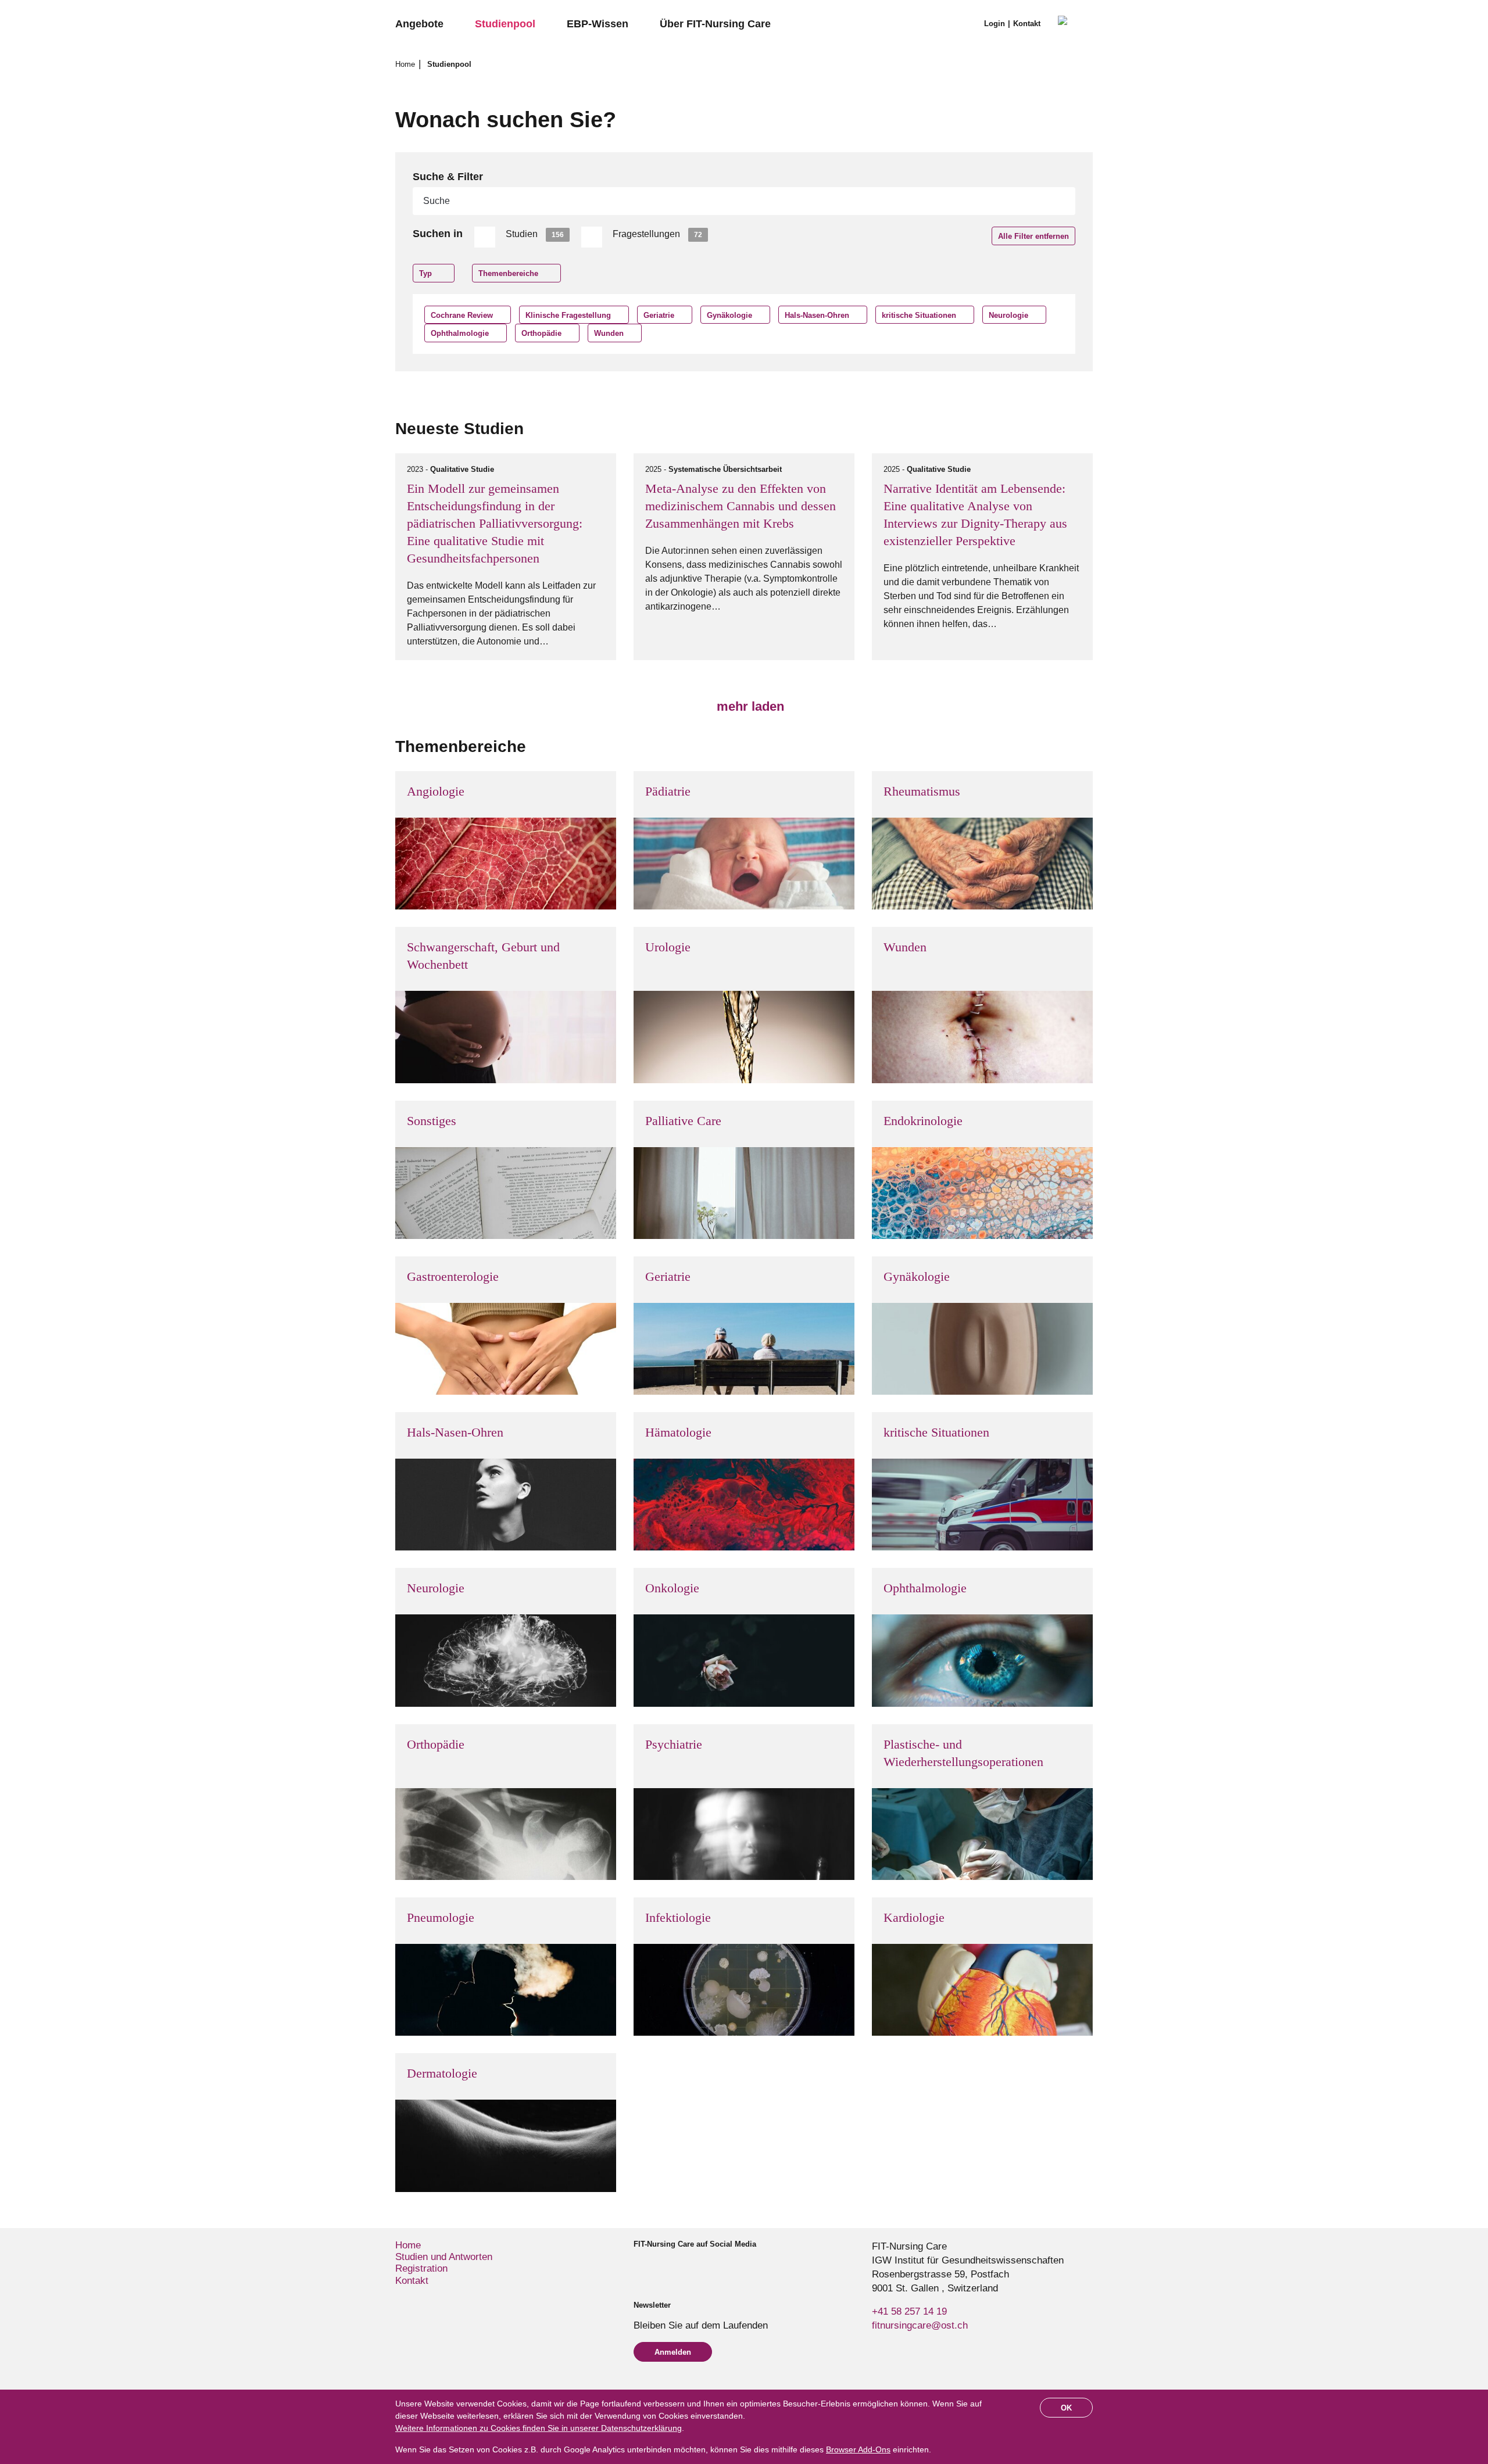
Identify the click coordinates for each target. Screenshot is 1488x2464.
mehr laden (749, 706)
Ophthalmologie (460, 333)
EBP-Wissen (598, 24)
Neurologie (1008, 315)
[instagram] (658, 2265)
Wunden (609, 333)
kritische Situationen (919, 315)
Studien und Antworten (444, 2257)
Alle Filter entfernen (1033, 236)
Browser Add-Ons (858, 2449)
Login (995, 24)
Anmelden (673, 2352)
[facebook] (639, 2265)
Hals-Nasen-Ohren (817, 315)
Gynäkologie (729, 315)
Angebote (419, 24)
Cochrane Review (462, 315)
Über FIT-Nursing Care (715, 24)
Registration (421, 2268)
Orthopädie (541, 333)
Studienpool (505, 24)
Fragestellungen (657, 234)
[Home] (1075, 24)
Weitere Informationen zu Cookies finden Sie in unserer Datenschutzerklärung (539, 2428)
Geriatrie (659, 315)
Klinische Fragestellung (568, 315)
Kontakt (1027, 24)
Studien (535, 234)
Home (406, 64)
